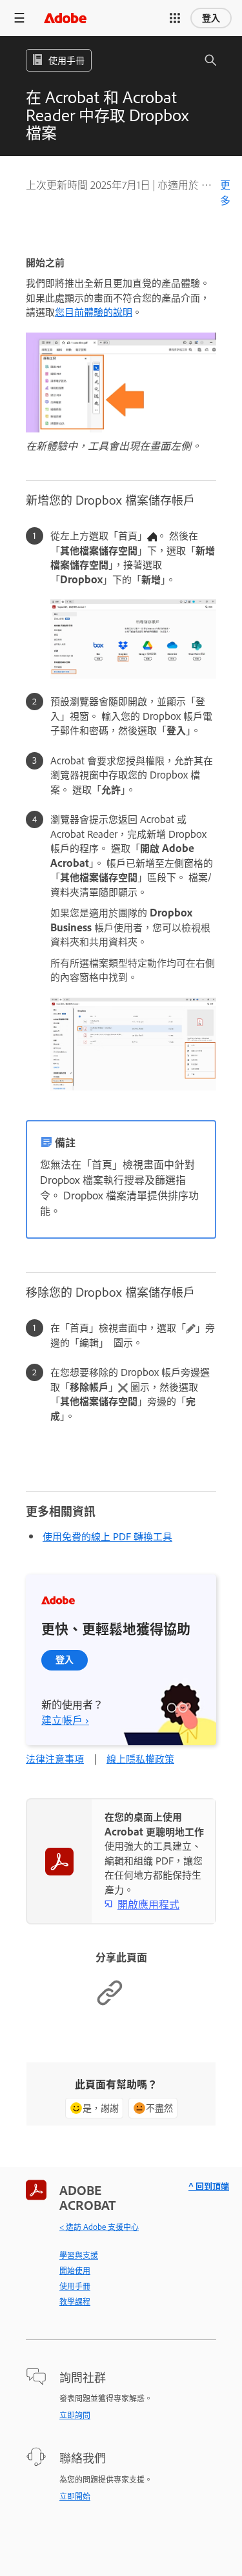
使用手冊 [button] (66, 60)
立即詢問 (75, 2415)
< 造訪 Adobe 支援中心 (99, 2227)
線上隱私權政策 (140, 1758)
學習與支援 (79, 2255)
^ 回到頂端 (209, 2186)
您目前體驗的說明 (94, 312)
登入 (211, 18)
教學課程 (75, 2301)
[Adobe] (65, 18)
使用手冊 (75, 2286)
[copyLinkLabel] (110, 2003)
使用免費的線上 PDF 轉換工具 (107, 1536)
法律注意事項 (55, 1758)
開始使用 (75, 2271)
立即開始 (75, 2496)
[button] (175, 18)
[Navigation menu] (19, 18)
